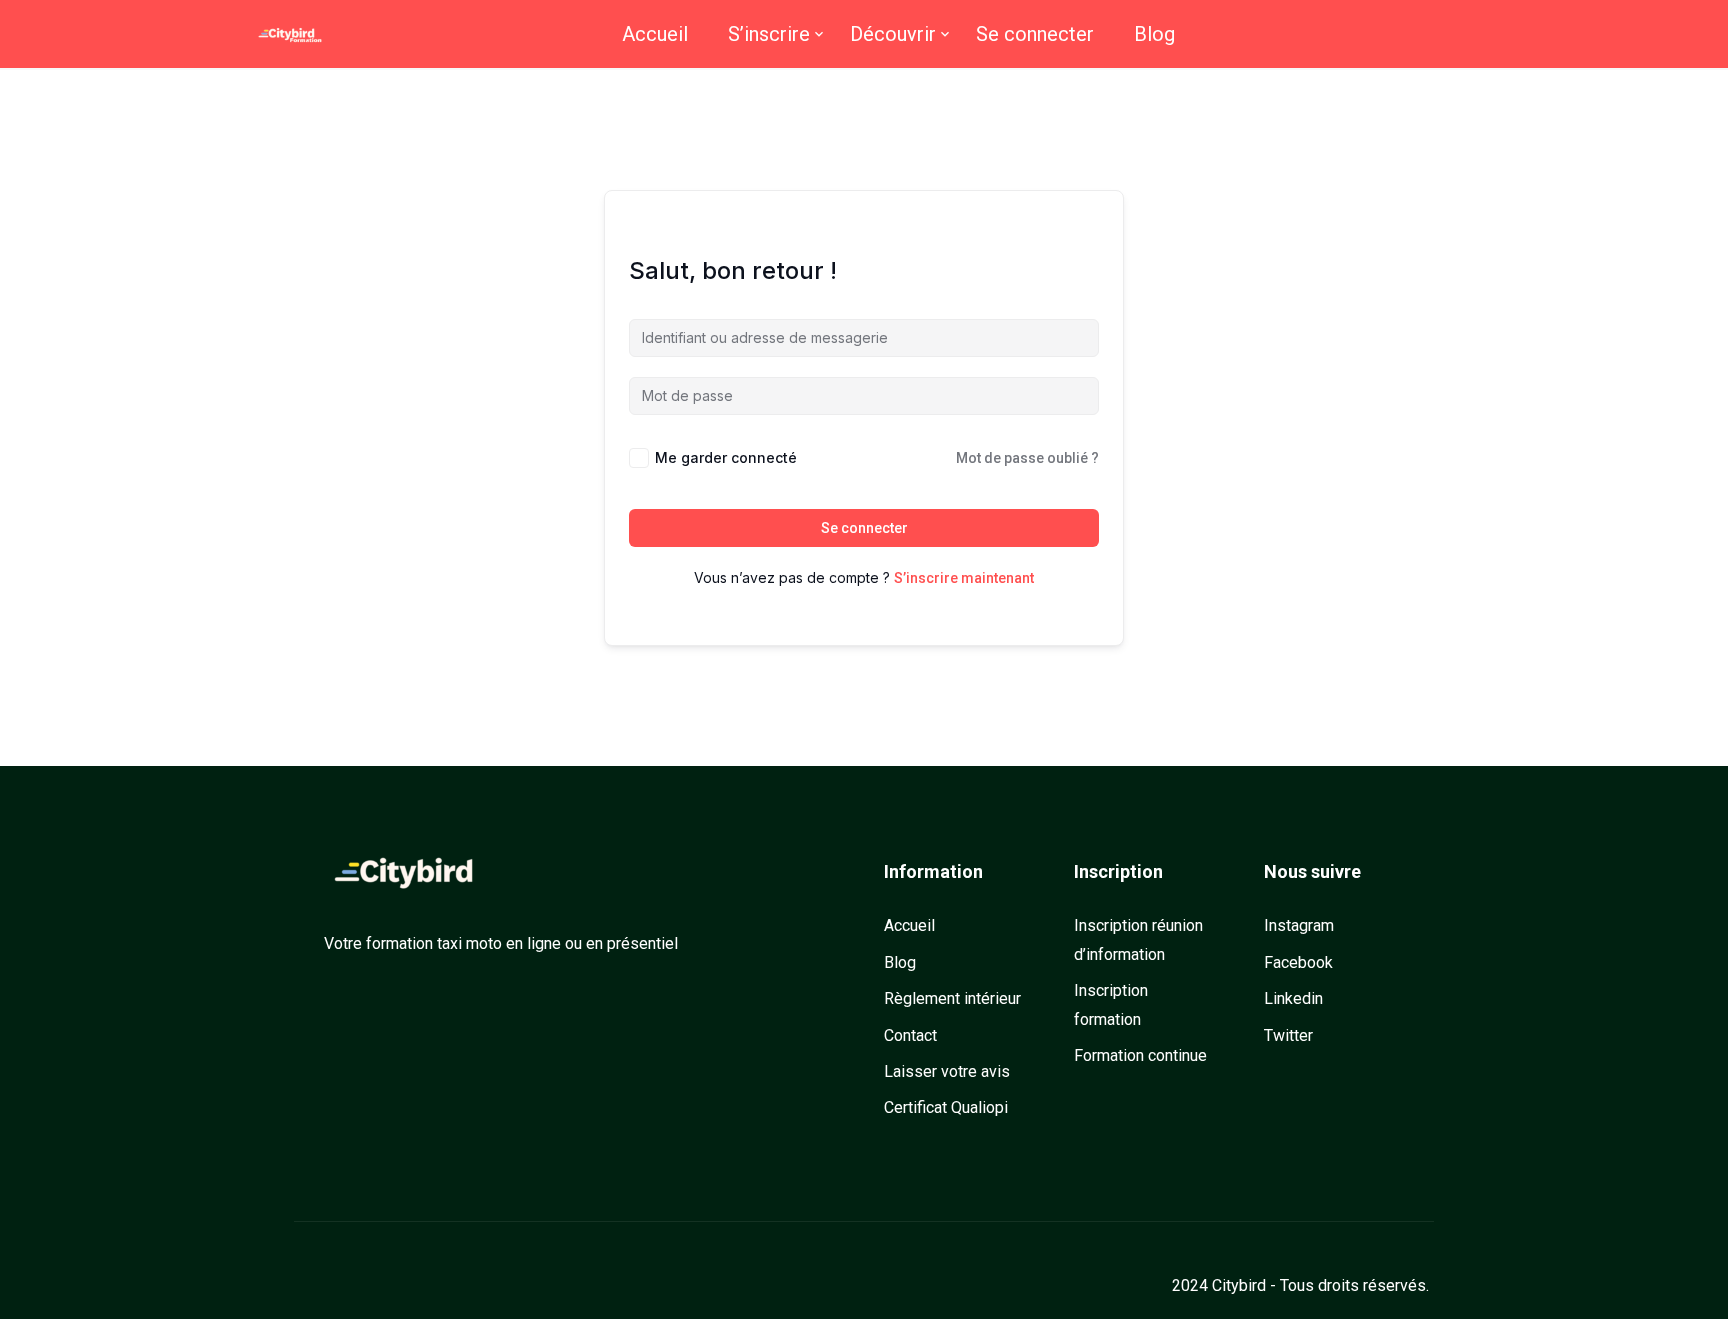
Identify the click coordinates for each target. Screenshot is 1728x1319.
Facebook (1298, 962)
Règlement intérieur (952, 998)
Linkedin (1293, 998)
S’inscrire (769, 34)
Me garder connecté (726, 457)
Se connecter (1035, 34)
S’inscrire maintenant (964, 578)
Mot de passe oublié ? (1027, 458)
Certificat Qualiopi (946, 1107)
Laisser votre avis (947, 1071)
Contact (910, 1035)
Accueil (655, 34)
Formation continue (1140, 1055)
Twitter (1288, 1035)
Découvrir (893, 34)
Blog (1154, 34)
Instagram (1299, 925)
